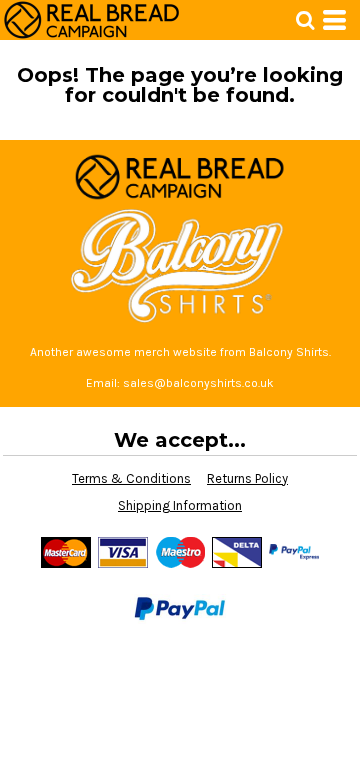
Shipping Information (180, 505)
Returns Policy (247, 478)
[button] (305, 20)
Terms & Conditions (131, 478)
